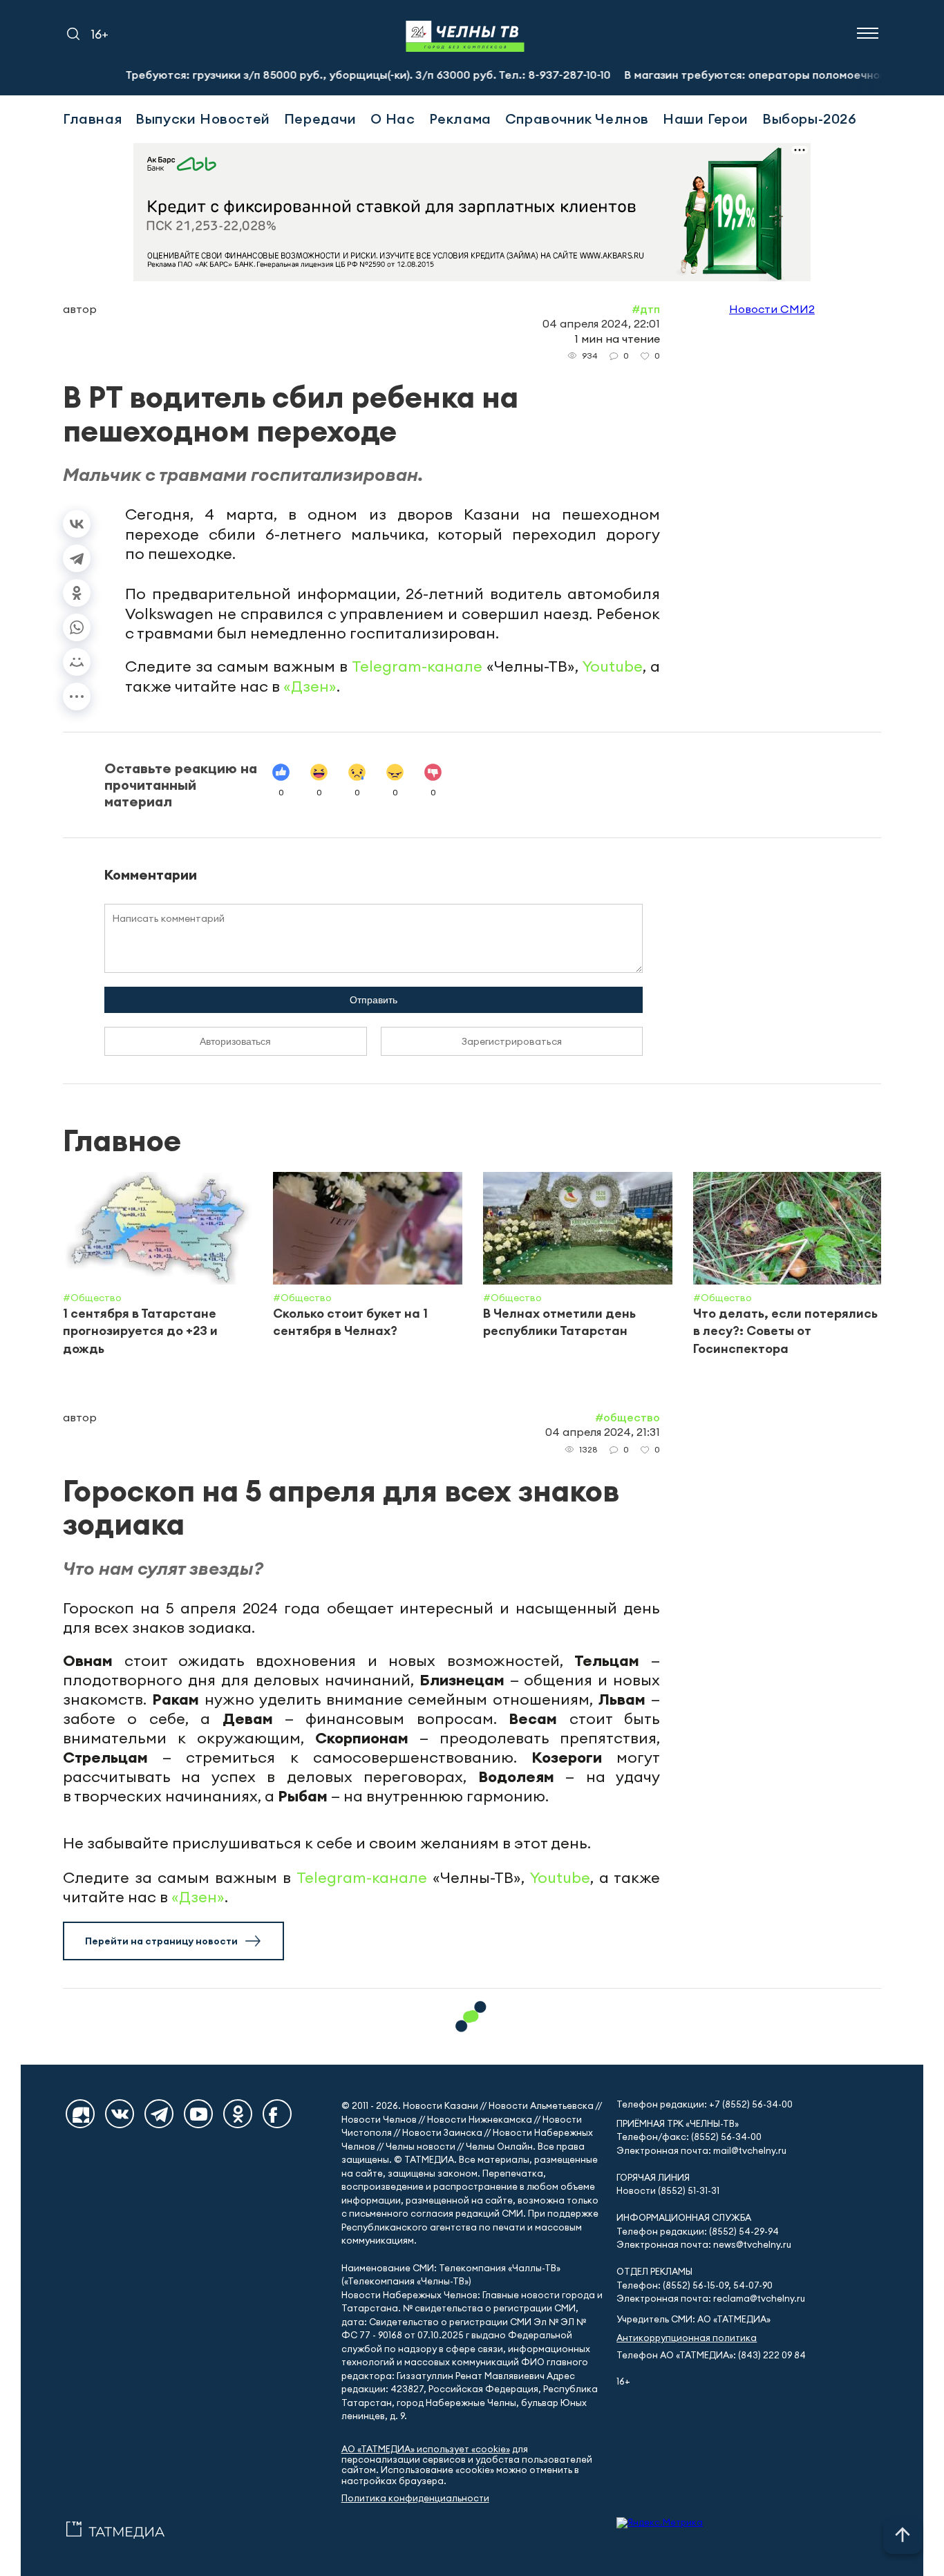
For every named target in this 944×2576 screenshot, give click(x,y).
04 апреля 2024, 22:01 (601, 323)
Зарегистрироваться (512, 1041)
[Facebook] (277, 2114)
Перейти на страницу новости (161, 1941)
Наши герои (706, 119)
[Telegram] (77, 558)
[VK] (120, 2114)
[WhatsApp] (77, 627)
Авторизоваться (235, 1041)
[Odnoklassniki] (238, 2114)
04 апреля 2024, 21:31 (603, 1432)
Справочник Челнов (577, 119)
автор (80, 309)
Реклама (460, 119)
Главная (92, 119)
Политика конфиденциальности (415, 2498)
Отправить (374, 1000)
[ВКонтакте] (77, 524)
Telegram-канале (417, 666)
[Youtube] (198, 2114)
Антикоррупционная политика (687, 2338)
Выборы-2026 (810, 119)
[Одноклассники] (77, 593)
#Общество (627, 1417)
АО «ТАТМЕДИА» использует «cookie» (426, 2449)
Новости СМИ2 (772, 309)
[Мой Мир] (77, 662)
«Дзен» (310, 686)
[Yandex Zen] (80, 2114)
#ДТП (646, 309)
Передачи (320, 119)
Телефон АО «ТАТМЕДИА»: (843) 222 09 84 (711, 2355)
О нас (393, 119)
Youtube (613, 666)
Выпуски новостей (203, 119)
